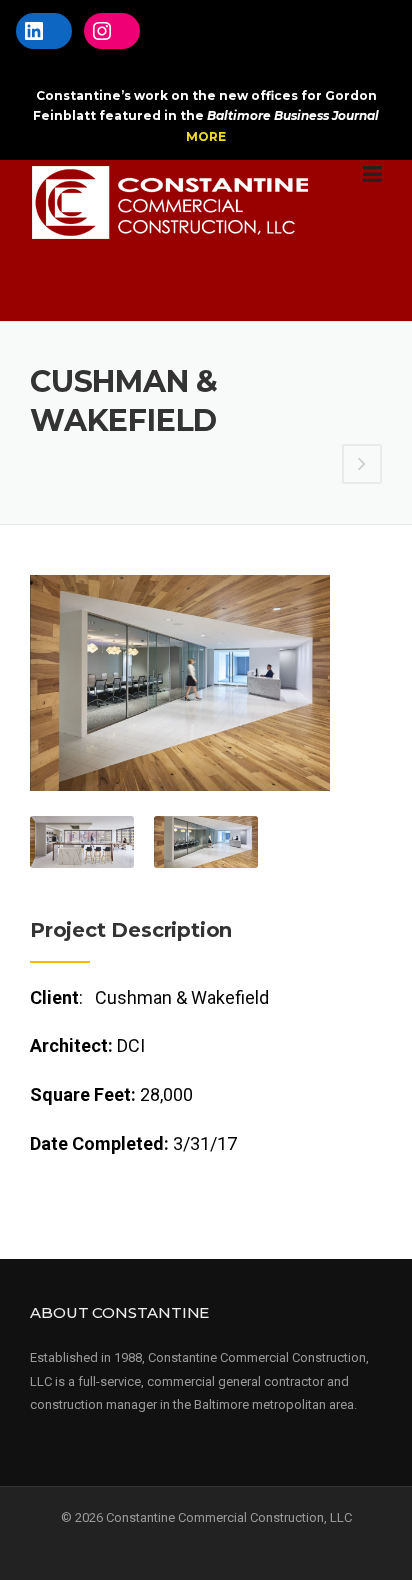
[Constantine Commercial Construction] (170, 201)
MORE (206, 136)
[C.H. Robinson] (362, 464)
